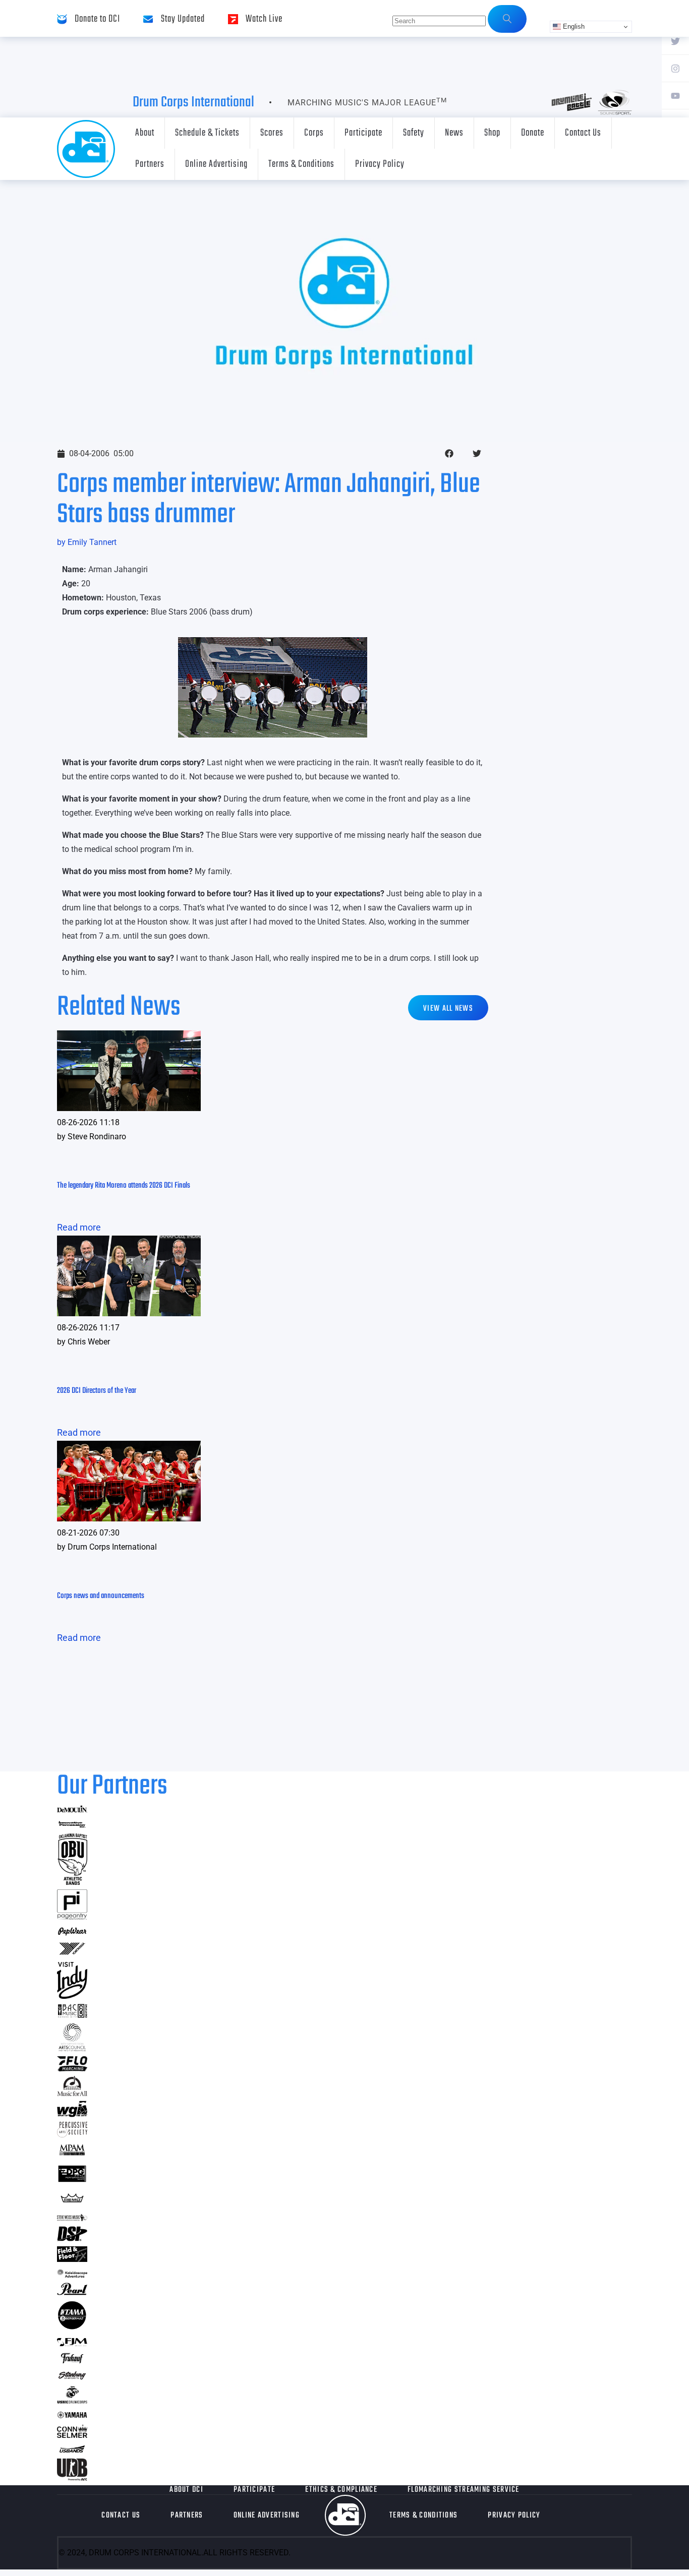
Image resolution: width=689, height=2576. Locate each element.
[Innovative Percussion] (72, 1826)
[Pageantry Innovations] (72, 1916)
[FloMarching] (72, 2068)
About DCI (186, 2490)
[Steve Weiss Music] (72, 2218)
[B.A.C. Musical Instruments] (72, 2015)
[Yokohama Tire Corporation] (72, 1954)
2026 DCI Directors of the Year (97, 1391)
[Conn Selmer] (72, 2435)
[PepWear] (72, 1933)
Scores (272, 133)
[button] (449, 453)
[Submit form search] (507, 19)
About (145, 133)
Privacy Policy (380, 164)
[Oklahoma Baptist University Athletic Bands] (72, 1882)
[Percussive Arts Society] (72, 2134)
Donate (533, 133)
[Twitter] (675, 41)
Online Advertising (216, 164)
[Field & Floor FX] (72, 2259)
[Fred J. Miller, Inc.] (72, 2343)
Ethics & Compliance (341, 2490)
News (454, 133)
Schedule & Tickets (207, 133)
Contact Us (583, 133)
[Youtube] (675, 95)
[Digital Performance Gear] (72, 2182)
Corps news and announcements (101, 1596)
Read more (79, 1227)
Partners (150, 164)
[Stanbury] (72, 2378)
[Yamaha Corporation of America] (72, 2416)
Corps (314, 133)
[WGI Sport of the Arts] (72, 2114)
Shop (492, 133)
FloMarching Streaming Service (464, 2490)
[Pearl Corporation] (72, 2292)
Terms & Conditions (301, 164)
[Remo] (72, 2202)
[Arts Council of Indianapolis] (72, 2048)
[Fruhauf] (72, 2362)
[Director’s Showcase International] (72, 2238)
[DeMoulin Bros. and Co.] (72, 1810)
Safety (414, 133)
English (573, 26)
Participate (363, 133)
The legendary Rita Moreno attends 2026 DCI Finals (124, 1186)
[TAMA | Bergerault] (72, 2327)
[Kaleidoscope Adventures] (72, 2274)
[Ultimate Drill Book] (72, 2477)
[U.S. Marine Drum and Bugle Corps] (72, 2400)
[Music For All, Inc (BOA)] (72, 2093)
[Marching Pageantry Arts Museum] (72, 2154)
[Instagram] (675, 68)
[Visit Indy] (72, 1996)
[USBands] (72, 2451)
